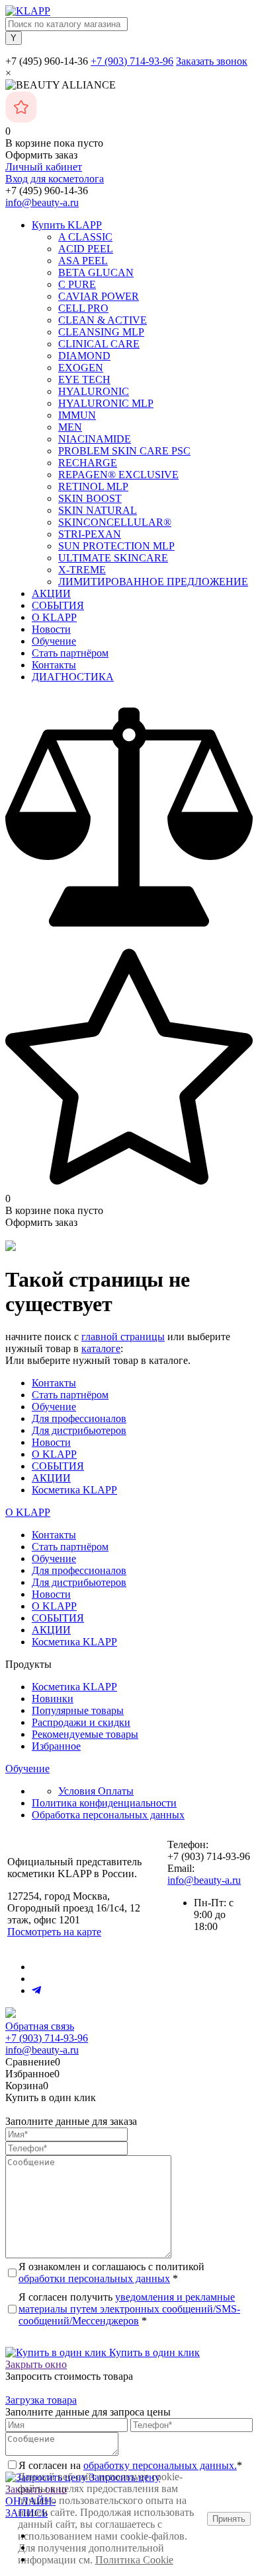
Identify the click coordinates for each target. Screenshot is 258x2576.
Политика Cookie (134, 2560)
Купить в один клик (153, 2352)
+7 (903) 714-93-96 (132, 61)
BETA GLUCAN (96, 272)
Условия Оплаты (96, 1791)
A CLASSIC (85, 237)
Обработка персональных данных (108, 1815)
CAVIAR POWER (99, 296)
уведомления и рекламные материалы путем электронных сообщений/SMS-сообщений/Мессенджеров (129, 2309)
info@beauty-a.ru (42, 202)
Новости (51, 629)
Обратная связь (40, 2026)
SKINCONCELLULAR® (115, 522)
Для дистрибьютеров (79, 1430)
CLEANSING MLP (101, 332)
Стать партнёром (70, 653)
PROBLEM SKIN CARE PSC (124, 451)
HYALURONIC (94, 391)
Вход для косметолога (55, 179)
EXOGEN (81, 368)
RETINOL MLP (93, 486)
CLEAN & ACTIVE (103, 320)
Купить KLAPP (67, 225)
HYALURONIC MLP (106, 403)
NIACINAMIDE (95, 439)
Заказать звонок (212, 61)
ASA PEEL (83, 261)
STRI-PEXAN (90, 534)
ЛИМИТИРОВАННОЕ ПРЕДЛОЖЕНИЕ (153, 582)
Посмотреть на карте (54, 1932)
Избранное (56, 1746)
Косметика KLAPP (74, 1490)
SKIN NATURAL (98, 510)
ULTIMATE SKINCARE (113, 558)
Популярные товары (78, 1710)
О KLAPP (54, 617)
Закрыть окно (36, 2364)
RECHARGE (88, 463)
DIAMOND (84, 356)
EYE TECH (84, 379)
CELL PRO (83, 308)
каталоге (101, 1348)
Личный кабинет (44, 167)
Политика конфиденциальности (104, 1803)
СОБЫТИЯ (58, 605)
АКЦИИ (51, 593)
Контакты (54, 665)
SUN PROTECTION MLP (116, 546)
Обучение (54, 641)
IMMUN (77, 415)
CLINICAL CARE (99, 344)
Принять (229, 2519)
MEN (70, 427)
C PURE (77, 284)
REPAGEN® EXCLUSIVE (118, 475)
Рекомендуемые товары (85, 1734)
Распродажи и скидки (81, 1722)
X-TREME (82, 570)
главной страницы (123, 1337)
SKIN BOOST (90, 498)
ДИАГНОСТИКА (73, 677)
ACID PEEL (86, 249)
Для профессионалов (79, 1418)
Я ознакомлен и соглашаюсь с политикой (111, 2272)
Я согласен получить (129, 2309)
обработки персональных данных (94, 2278)
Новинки (53, 1699)
